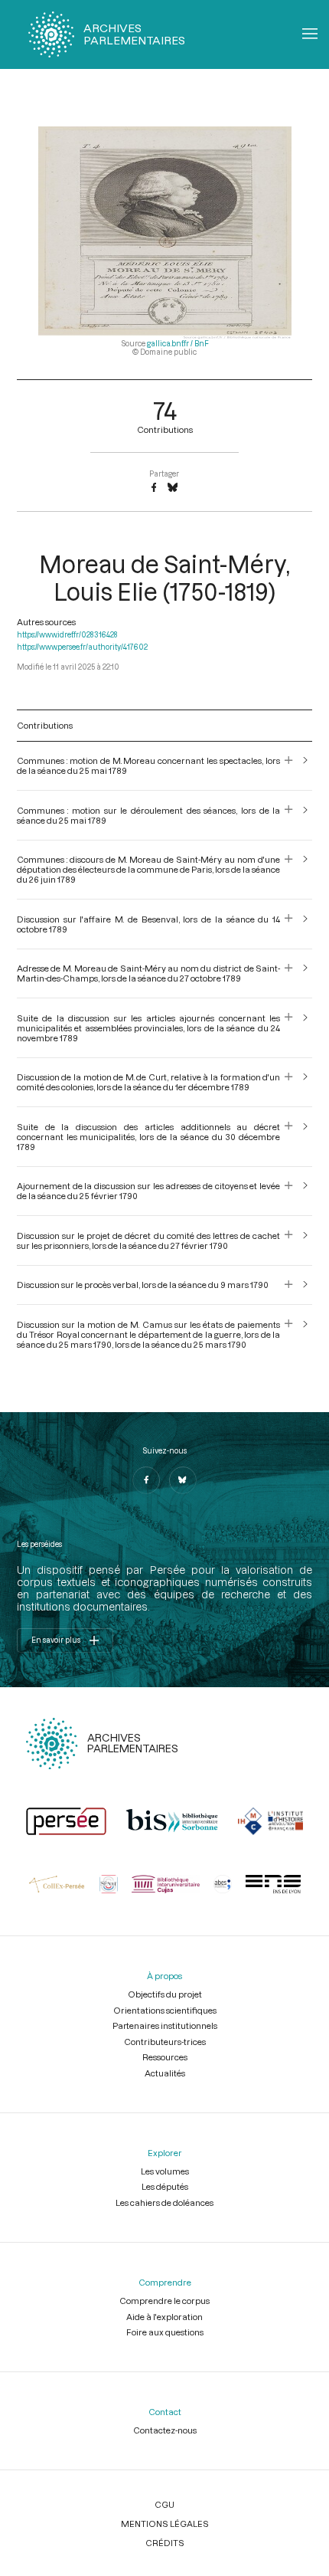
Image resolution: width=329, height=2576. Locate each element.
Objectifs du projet (165, 1994)
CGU (164, 2504)
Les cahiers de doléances (164, 2202)
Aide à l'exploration (164, 2317)
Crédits (165, 2543)
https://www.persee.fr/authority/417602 (82, 647)
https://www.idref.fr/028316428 (67, 635)
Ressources (165, 2057)
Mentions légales (165, 2524)
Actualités (165, 2073)
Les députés (165, 2186)
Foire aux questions (165, 2332)
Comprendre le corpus (164, 2301)
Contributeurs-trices (165, 2042)
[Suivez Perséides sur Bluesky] (183, 1480)
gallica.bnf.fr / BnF (178, 344)
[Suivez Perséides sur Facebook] (146, 1480)
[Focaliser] (289, 765)
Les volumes (165, 2171)
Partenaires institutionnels (165, 2025)
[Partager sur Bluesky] (173, 488)
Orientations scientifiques (165, 2010)
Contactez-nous (165, 2430)
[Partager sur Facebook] (154, 488)
